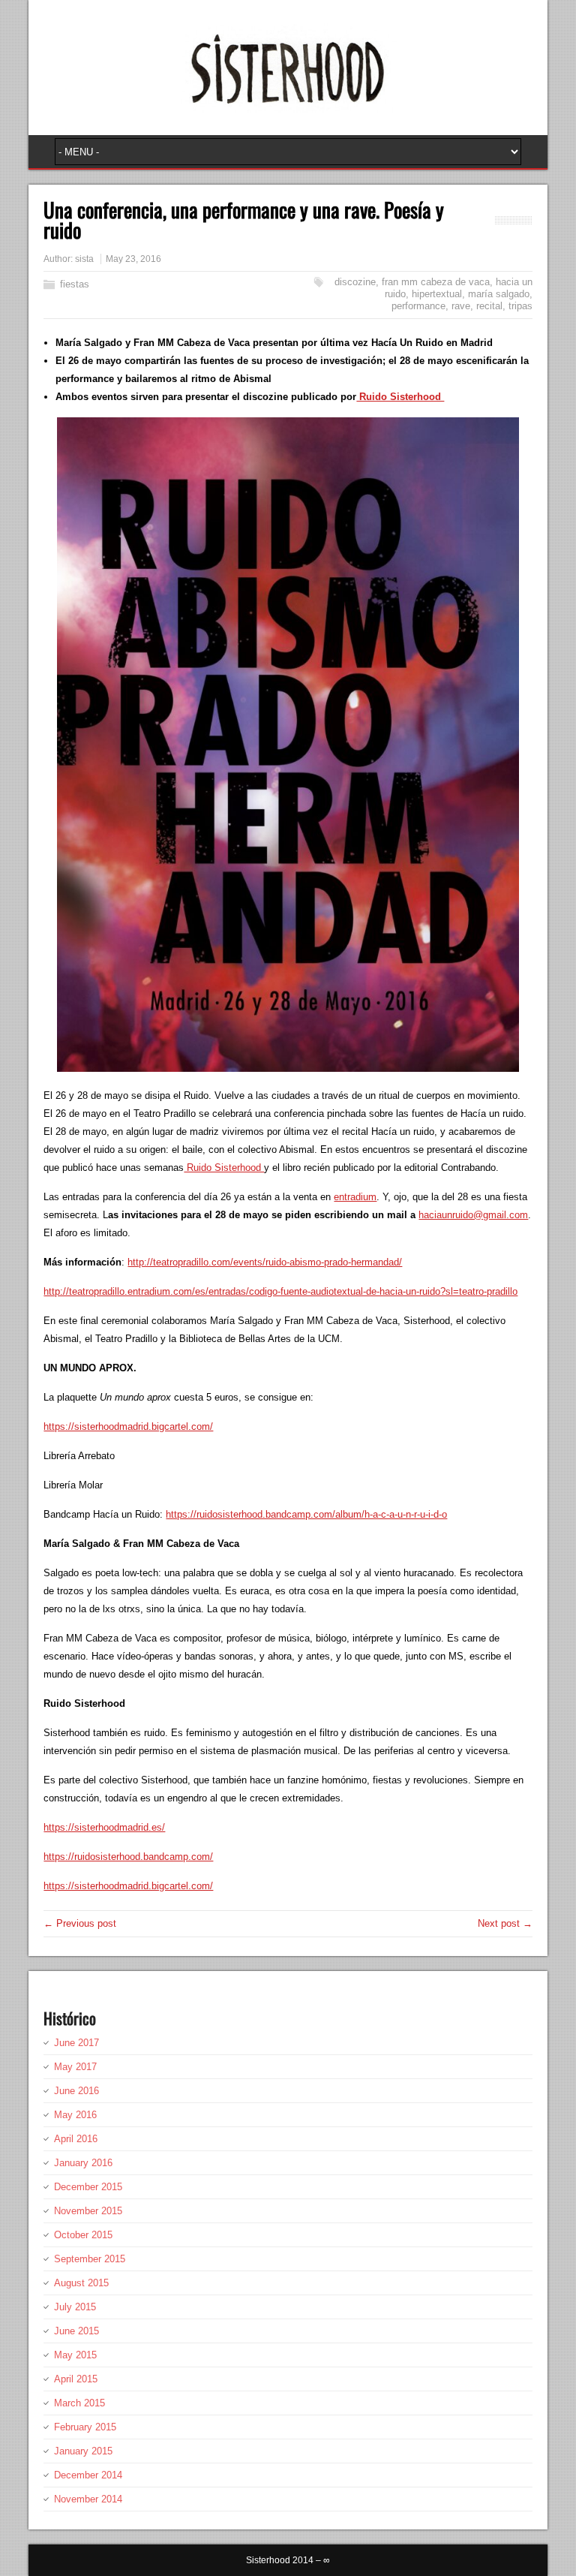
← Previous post (80, 1923)
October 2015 (83, 2235)
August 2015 (81, 2283)
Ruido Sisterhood (400, 397)
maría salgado (499, 294)
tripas (520, 306)
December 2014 (88, 2475)
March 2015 (79, 2403)
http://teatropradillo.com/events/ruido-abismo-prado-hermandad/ (265, 1262)
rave (461, 306)
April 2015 (76, 2379)
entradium (355, 1197)
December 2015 (88, 2187)
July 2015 (75, 2307)
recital (489, 306)
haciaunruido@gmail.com (473, 1215)
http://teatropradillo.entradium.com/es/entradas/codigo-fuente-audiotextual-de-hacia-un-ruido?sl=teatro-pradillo (280, 1291)
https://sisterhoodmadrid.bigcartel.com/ (128, 1426)
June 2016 (76, 2091)
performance (418, 306)
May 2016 (75, 2115)
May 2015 (75, 2355)
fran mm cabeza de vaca (436, 282)
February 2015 (85, 2427)
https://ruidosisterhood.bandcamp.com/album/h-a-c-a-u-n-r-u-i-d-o (306, 1514)
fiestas (75, 284)
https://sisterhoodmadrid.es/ (104, 1827)
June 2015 (76, 2331)
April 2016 (76, 2139)
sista (84, 259)
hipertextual (437, 294)
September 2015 (90, 2259)
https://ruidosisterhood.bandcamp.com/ (128, 1857)
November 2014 (88, 2499)
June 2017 (76, 2043)
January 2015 (83, 2451)
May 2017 (75, 2067)
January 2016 (83, 2163)
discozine (355, 282)
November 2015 (88, 2211)
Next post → (505, 1923)
